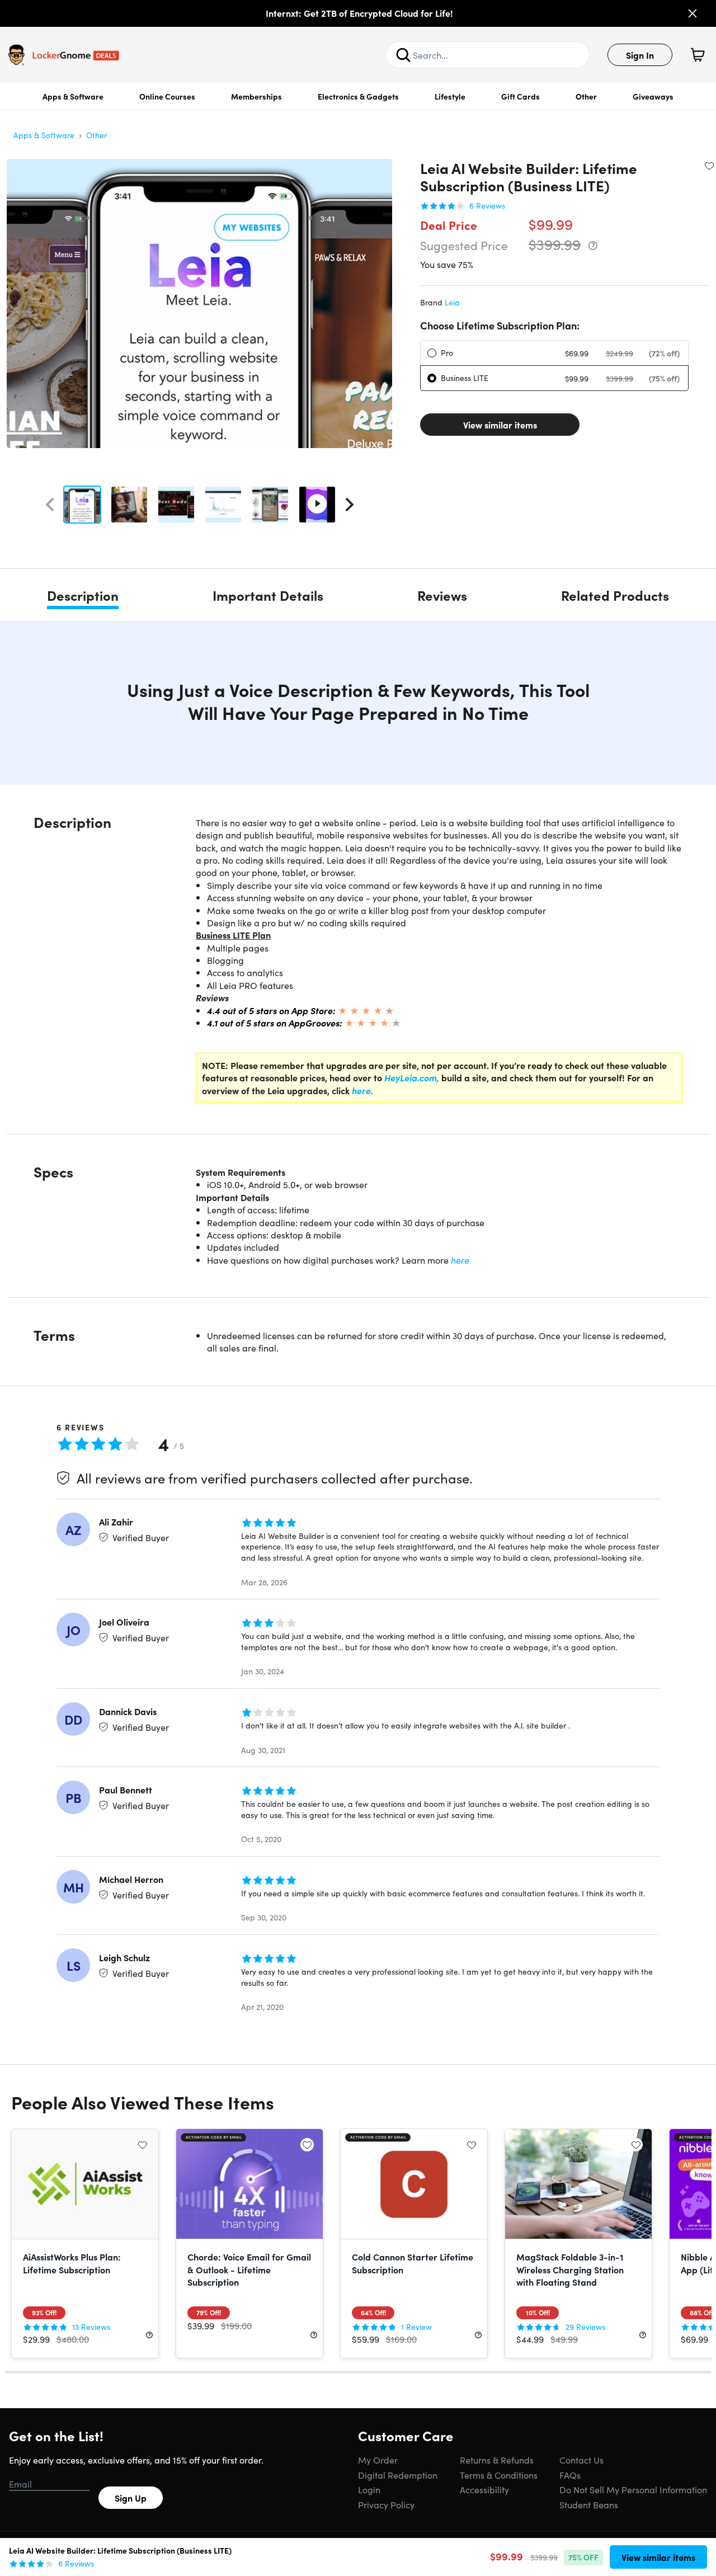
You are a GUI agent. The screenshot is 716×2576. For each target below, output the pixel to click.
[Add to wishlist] (709, 166)
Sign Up (131, 2498)
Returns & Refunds (497, 2460)
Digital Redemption (398, 2475)
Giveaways (653, 96)
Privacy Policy (386, 2504)
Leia (452, 302)
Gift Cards (520, 96)
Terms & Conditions (499, 2475)
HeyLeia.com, (412, 1077)
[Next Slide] (350, 505)
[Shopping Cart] (698, 55)
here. (361, 1090)
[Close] (693, 13)
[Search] (403, 55)
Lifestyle (450, 96)
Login (369, 2489)
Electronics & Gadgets (358, 96)
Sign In (640, 55)
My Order (378, 2460)
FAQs (570, 2475)
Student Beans (589, 2504)
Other (586, 96)
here (460, 1260)
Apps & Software (73, 96)
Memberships (256, 96)
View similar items (500, 425)
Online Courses (167, 96)
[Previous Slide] (50, 505)
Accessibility (484, 2489)
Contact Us (581, 2460)
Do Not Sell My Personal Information (633, 2489)
